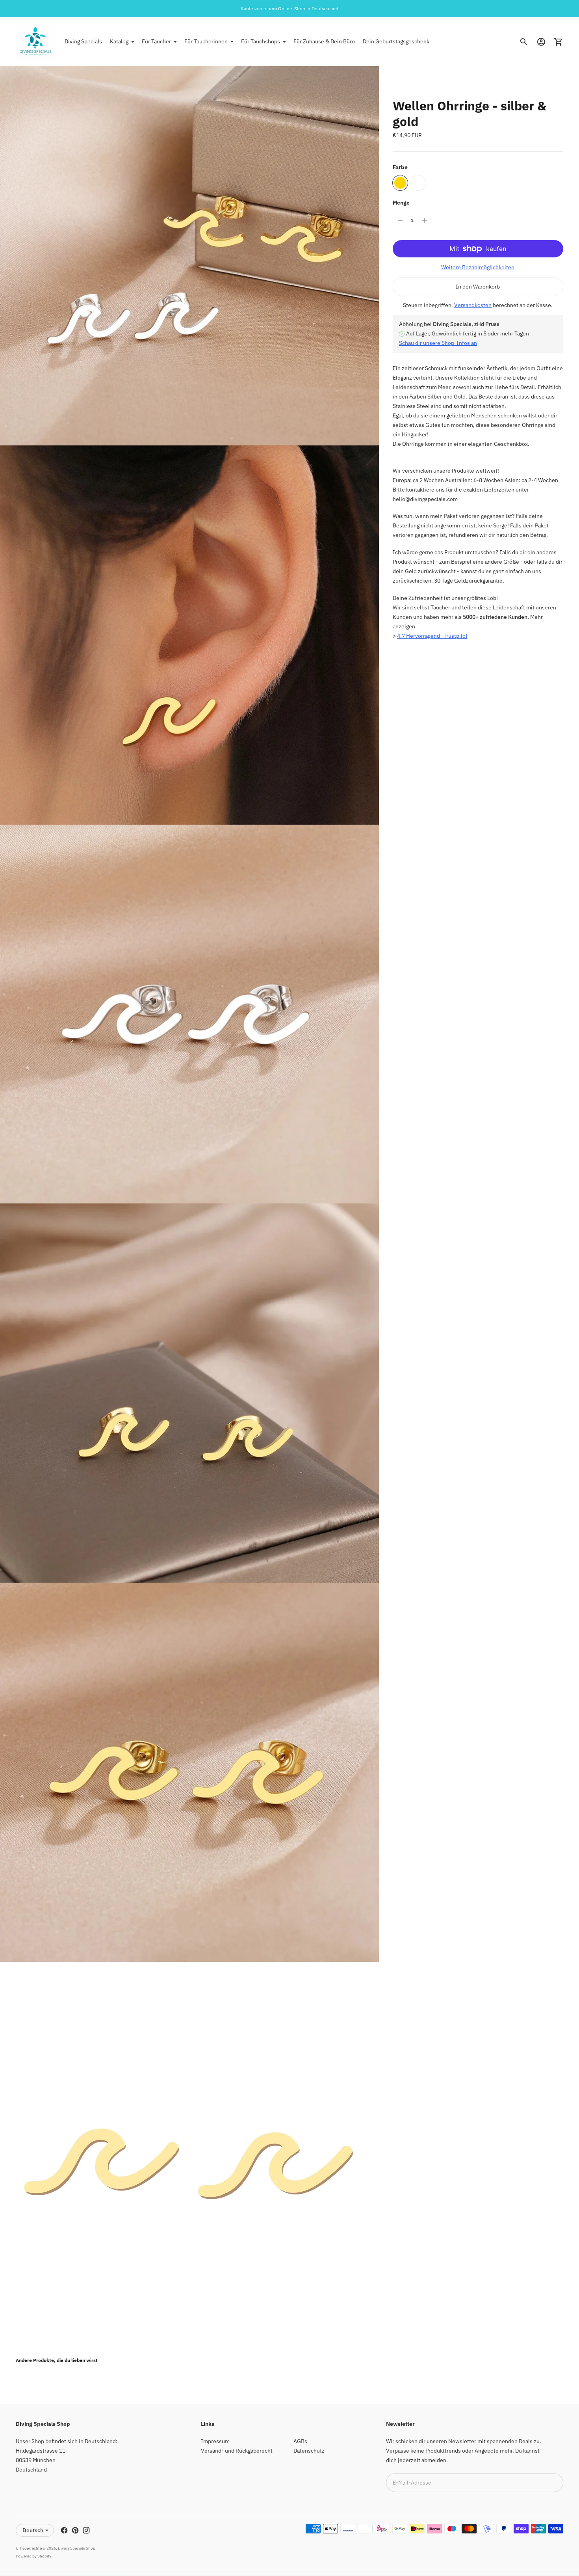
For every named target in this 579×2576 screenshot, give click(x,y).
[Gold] (400, 183)
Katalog (119, 41)
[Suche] (524, 42)
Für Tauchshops (261, 41)
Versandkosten (473, 305)
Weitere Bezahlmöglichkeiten (478, 267)
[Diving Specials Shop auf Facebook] (64, 2530)
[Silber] (418, 183)
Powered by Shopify (33, 2556)
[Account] (541, 42)
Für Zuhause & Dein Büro (324, 41)
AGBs (300, 2441)
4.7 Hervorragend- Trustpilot (432, 636)
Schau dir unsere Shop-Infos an (438, 343)
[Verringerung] (400, 220)
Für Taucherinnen (206, 41)
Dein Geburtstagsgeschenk (396, 41)
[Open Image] (189, 256)
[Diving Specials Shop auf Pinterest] (75, 2530)
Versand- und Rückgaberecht (237, 2451)
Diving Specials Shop (77, 2548)
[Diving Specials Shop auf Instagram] (86, 2530)
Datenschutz (309, 2451)
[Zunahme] (425, 220)
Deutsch (33, 2530)
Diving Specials (83, 41)
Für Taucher (156, 41)
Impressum (215, 2441)
